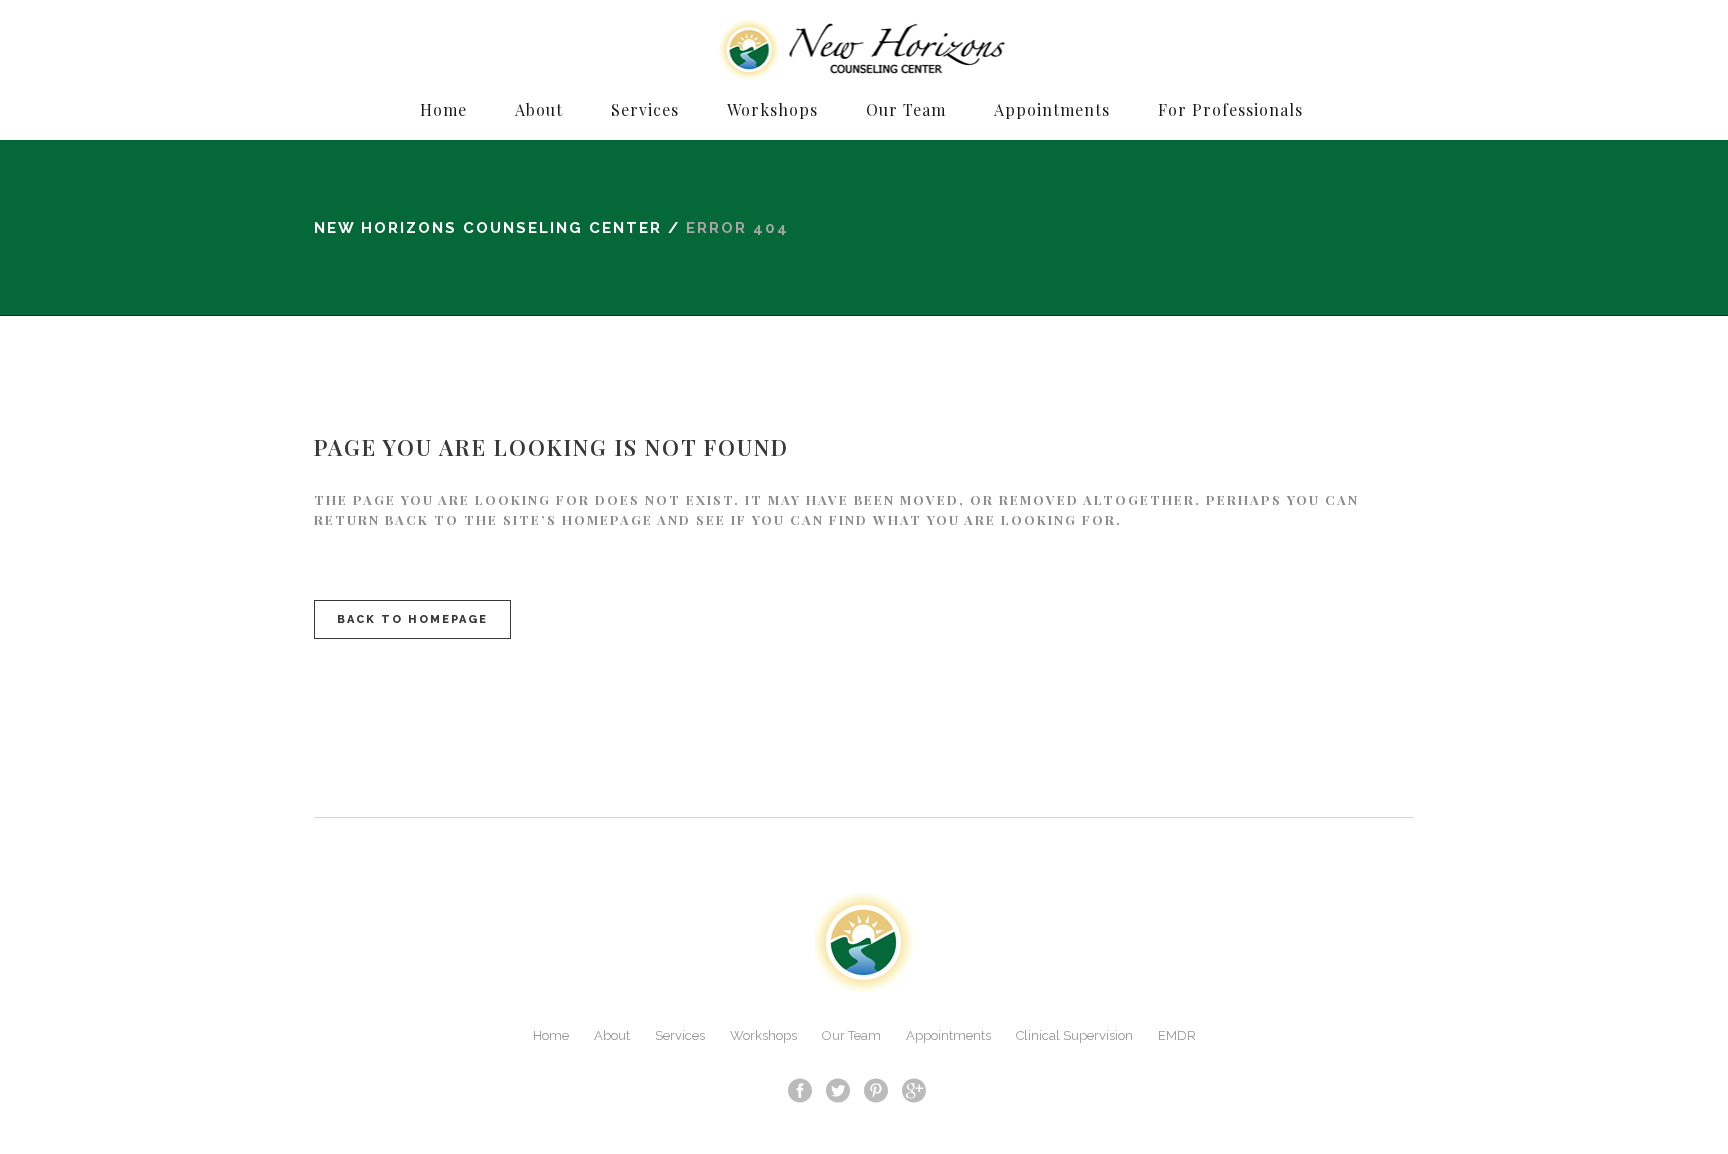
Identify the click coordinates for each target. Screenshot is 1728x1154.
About (612, 1035)
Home (551, 1035)
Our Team (851, 1035)
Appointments (948, 1035)
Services (680, 1035)
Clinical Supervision (1074, 1035)
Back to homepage (412, 619)
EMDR (1177, 1035)
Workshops (763, 1035)
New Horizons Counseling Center (488, 228)
